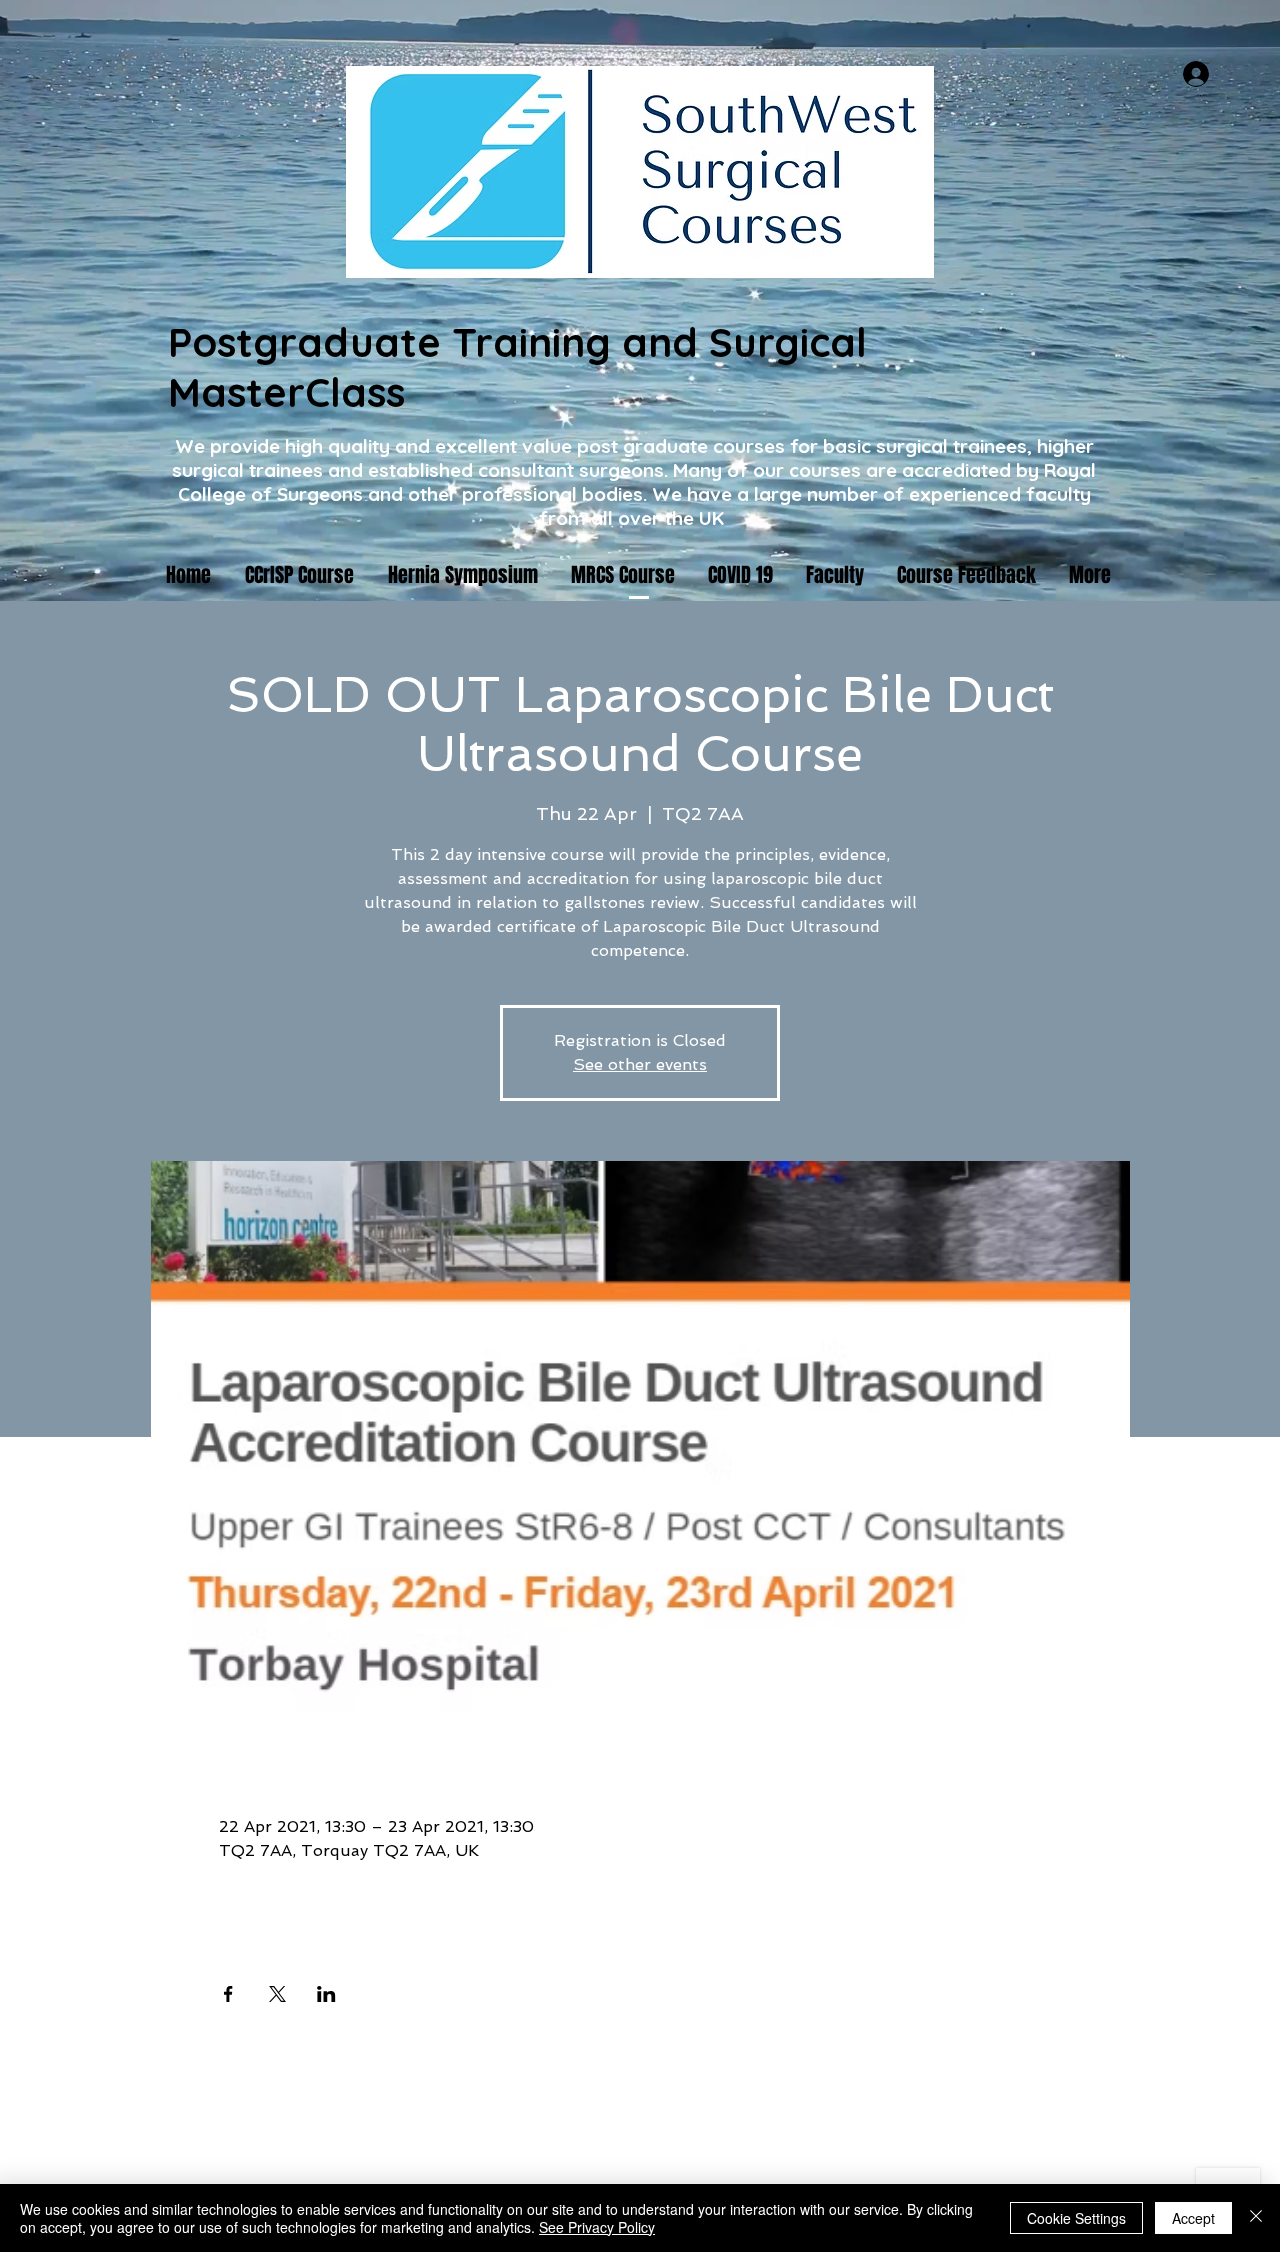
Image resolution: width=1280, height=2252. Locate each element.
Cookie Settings (1076, 2218)
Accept (1193, 2218)
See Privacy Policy (597, 2227)
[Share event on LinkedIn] (326, 1994)
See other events (640, 1064)
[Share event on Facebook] (228, 1994)
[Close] (1256, 2218)
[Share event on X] (277, 1994)
